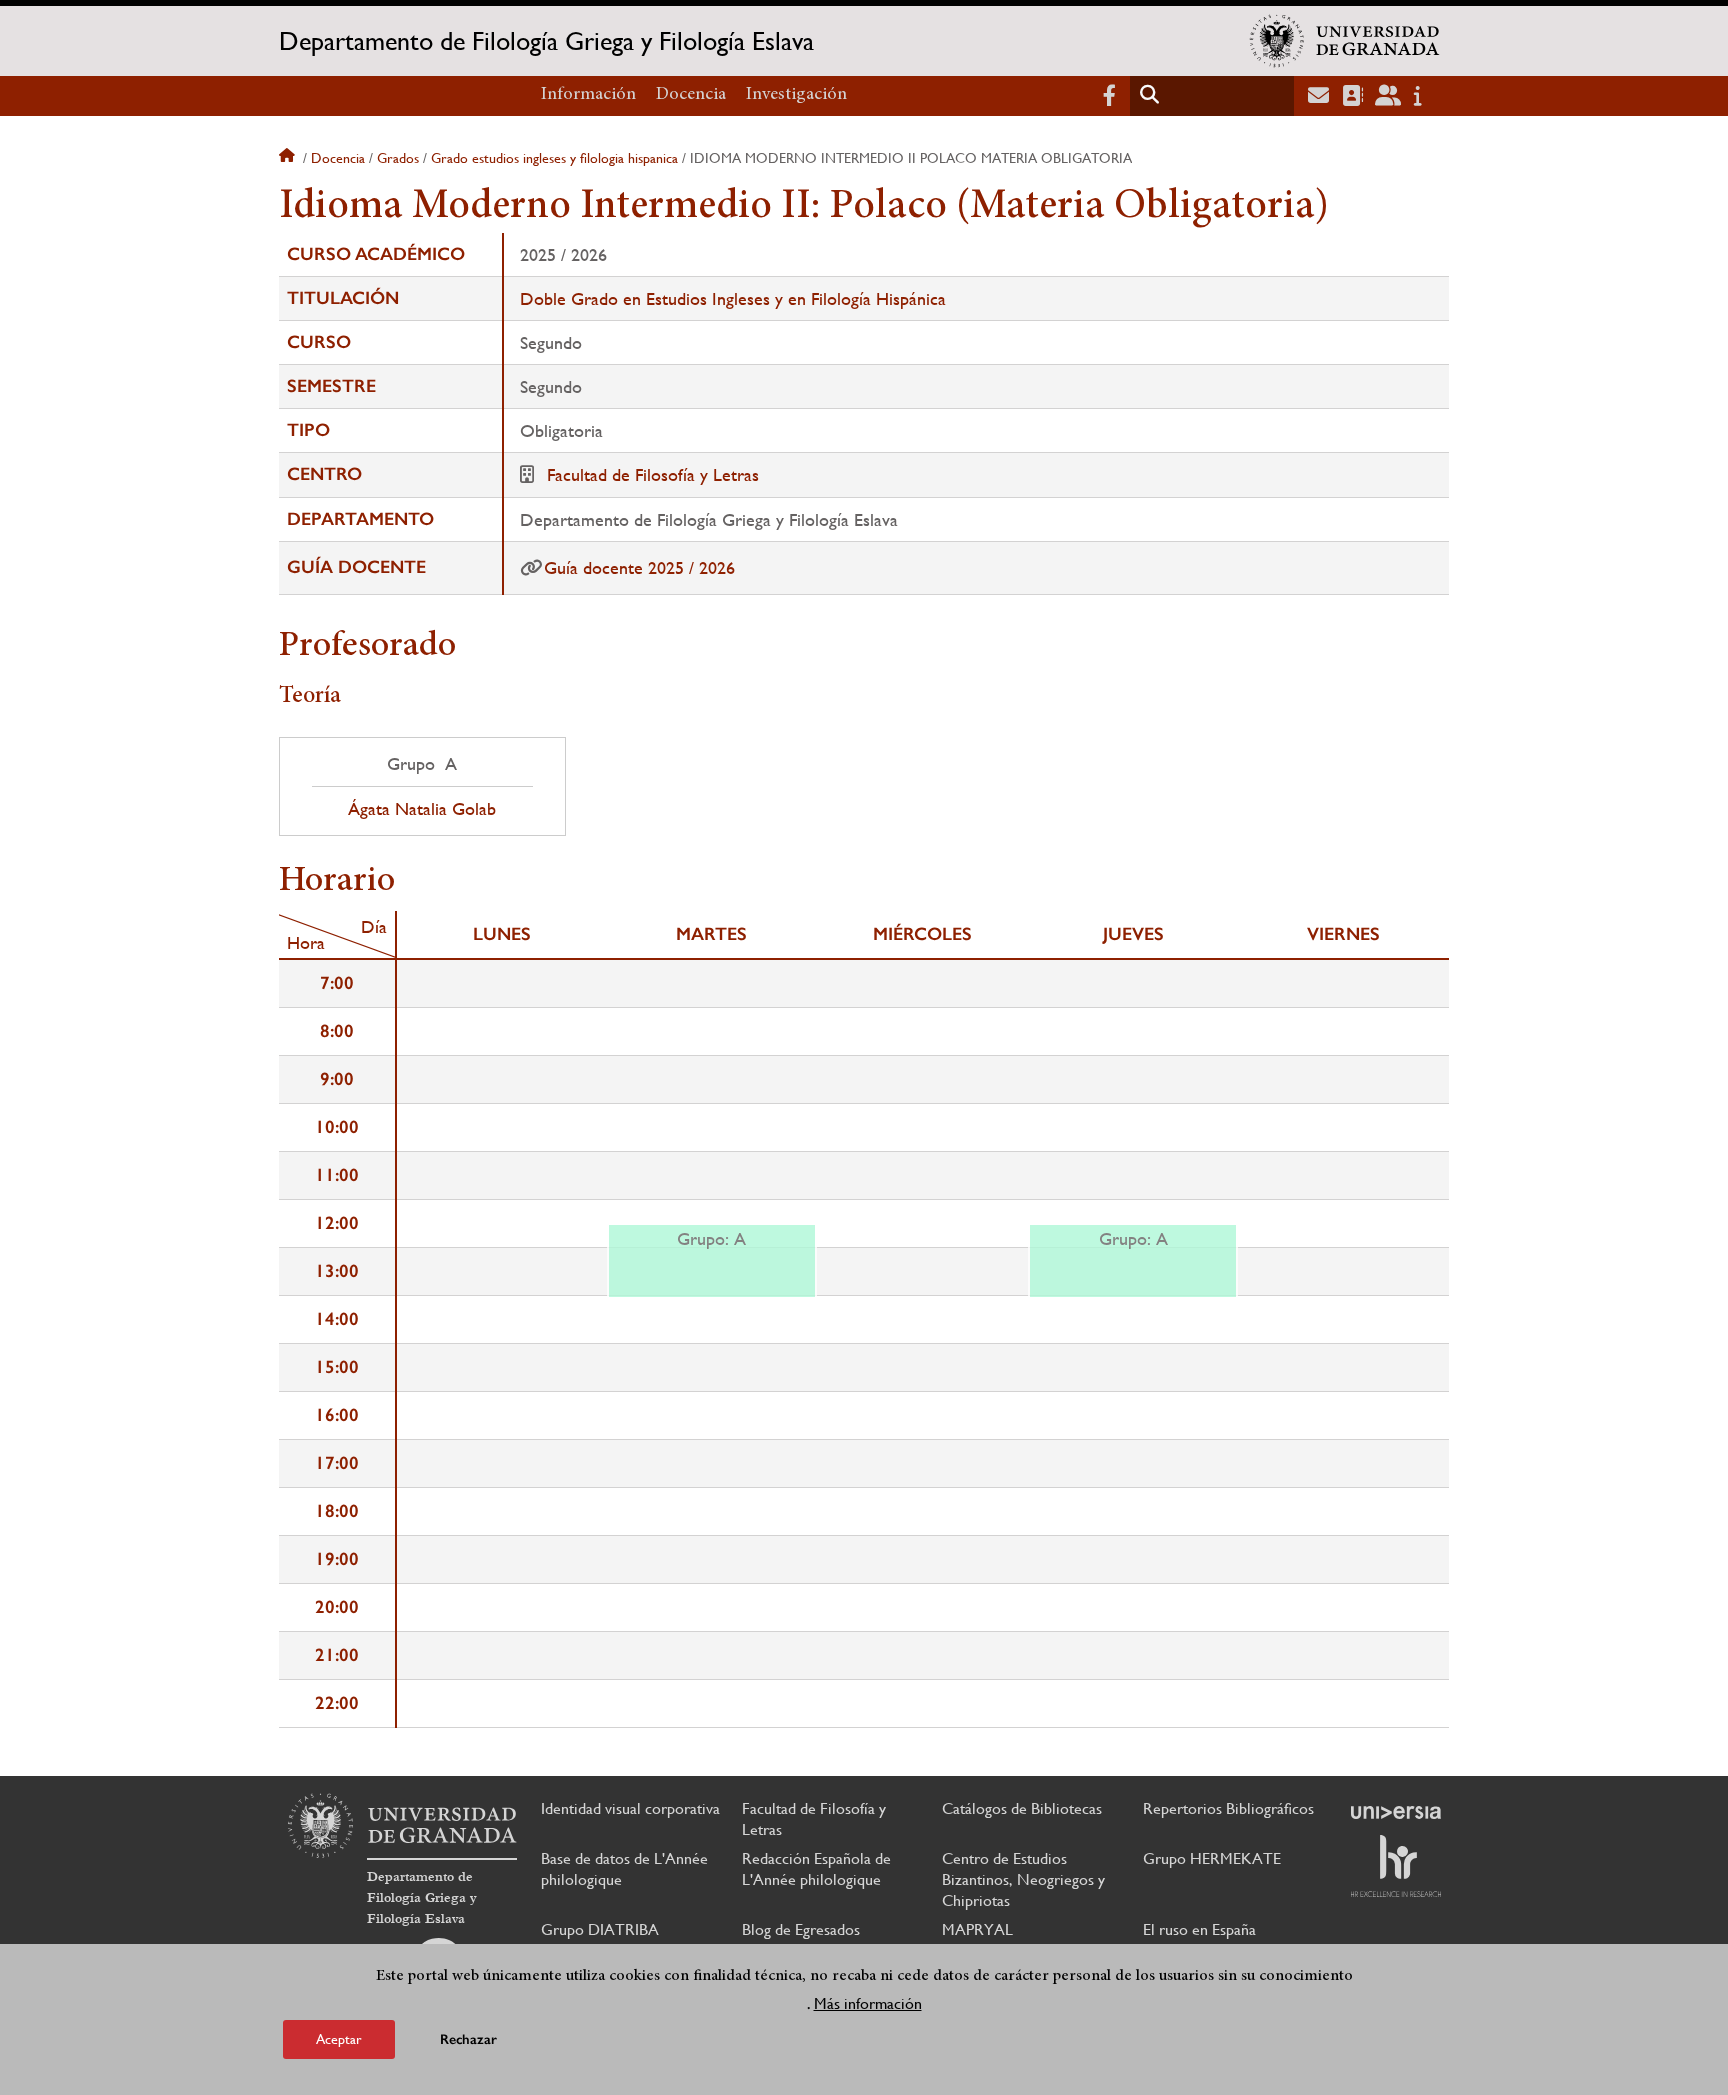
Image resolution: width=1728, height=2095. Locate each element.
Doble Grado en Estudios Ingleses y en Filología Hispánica (733, 298)
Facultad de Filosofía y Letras (653, 474)
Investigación (796, 95)
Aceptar (339, 2039)
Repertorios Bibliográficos (1228, 1808)
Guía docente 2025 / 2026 (639, 567)
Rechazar (468, 2039)
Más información (868, 2003)
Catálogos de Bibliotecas (1022, 1808)
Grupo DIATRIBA (600, 1929)
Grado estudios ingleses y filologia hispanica (554, 158)
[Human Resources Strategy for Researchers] (1396, 1866)
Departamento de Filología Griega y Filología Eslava (546, 41)
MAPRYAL (977, 1929)
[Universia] (1396, 1812)
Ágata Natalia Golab (422, 809)
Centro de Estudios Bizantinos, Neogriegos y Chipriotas (1023, 1879)
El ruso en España (1199, 1929)
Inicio (289, 158)
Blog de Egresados (801, 1929)
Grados (398, 158)
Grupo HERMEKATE (1212, 1858)
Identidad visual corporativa (630, 1808)
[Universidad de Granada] (1345, 41)
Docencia (691, 95)
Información (588, 95)
